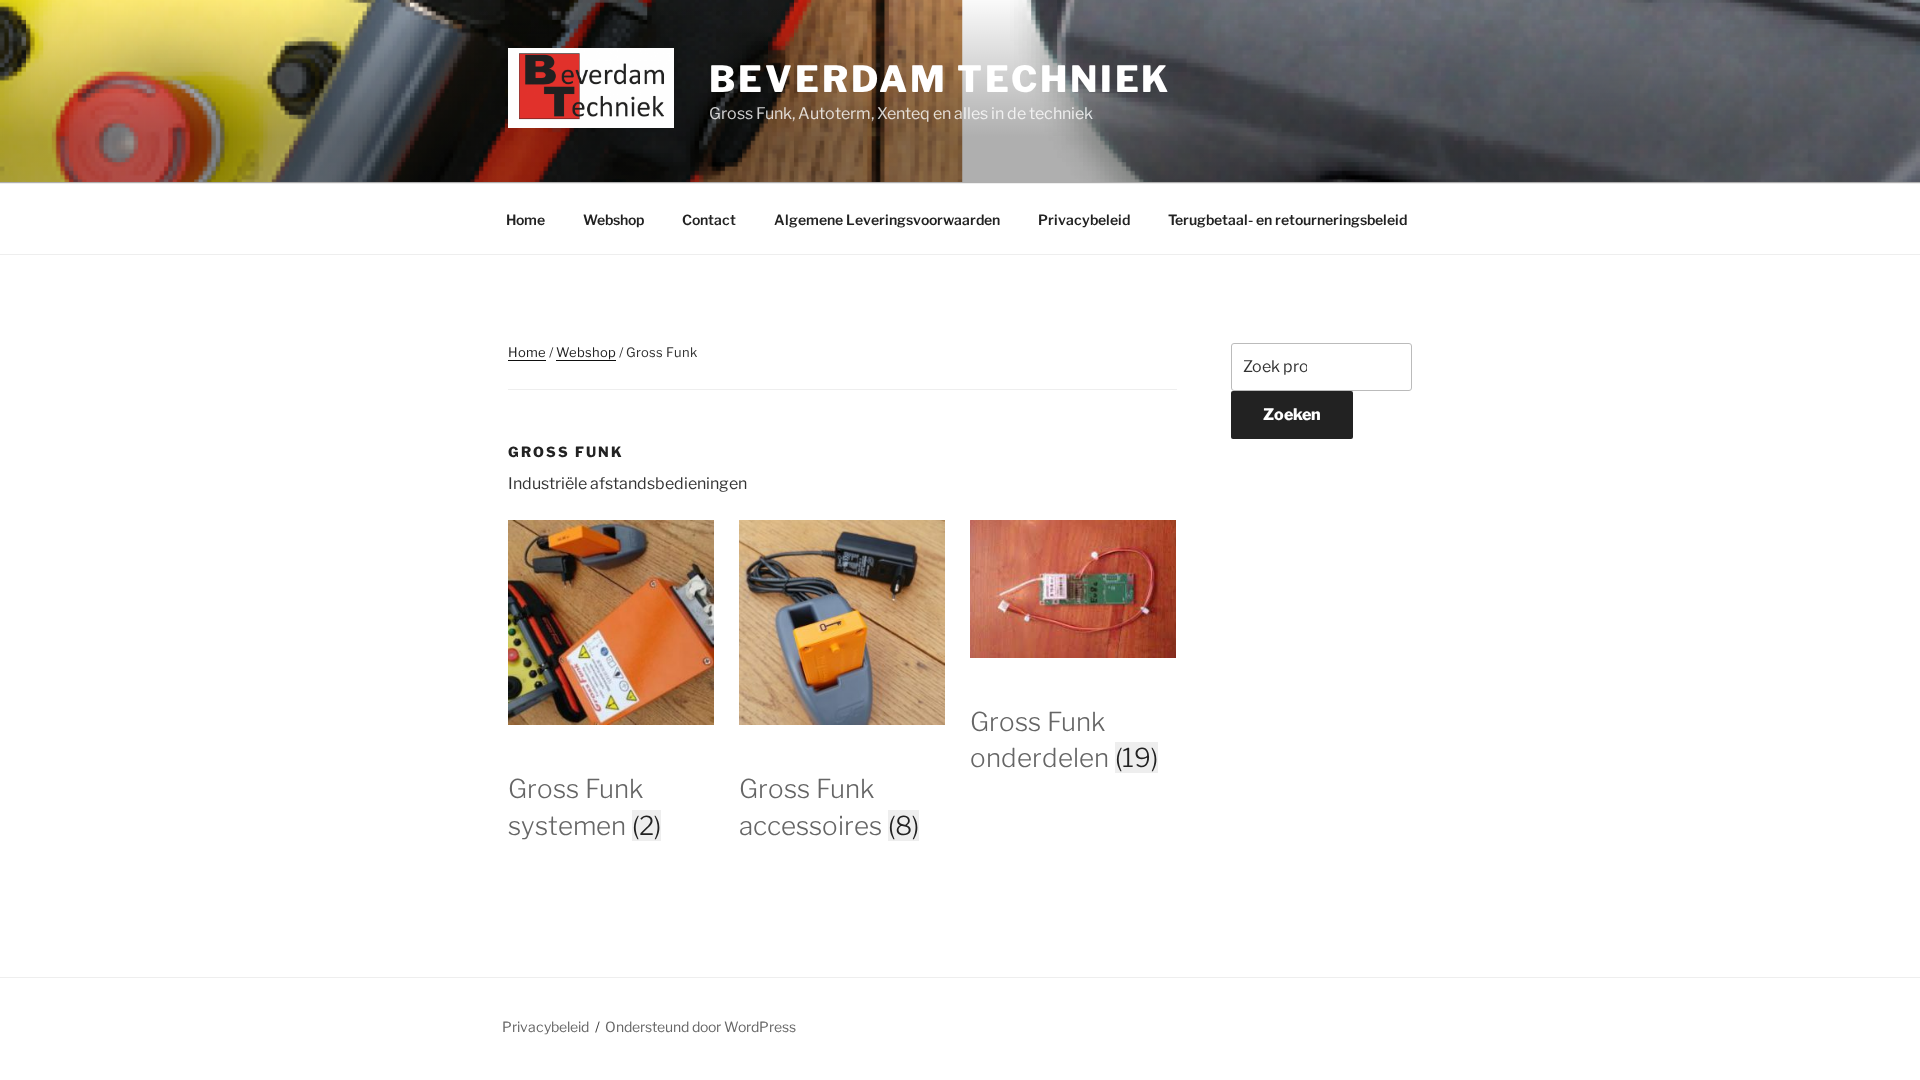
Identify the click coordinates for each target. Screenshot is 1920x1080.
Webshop (613, 219)
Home (525, 219)
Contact (709, 219)
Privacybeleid (1084, 219)
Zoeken (1292, 414)
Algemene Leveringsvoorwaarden (887, 219)
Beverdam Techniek (940, 79)
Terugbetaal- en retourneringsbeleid (1287, 219)
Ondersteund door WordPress (700, 1026)
